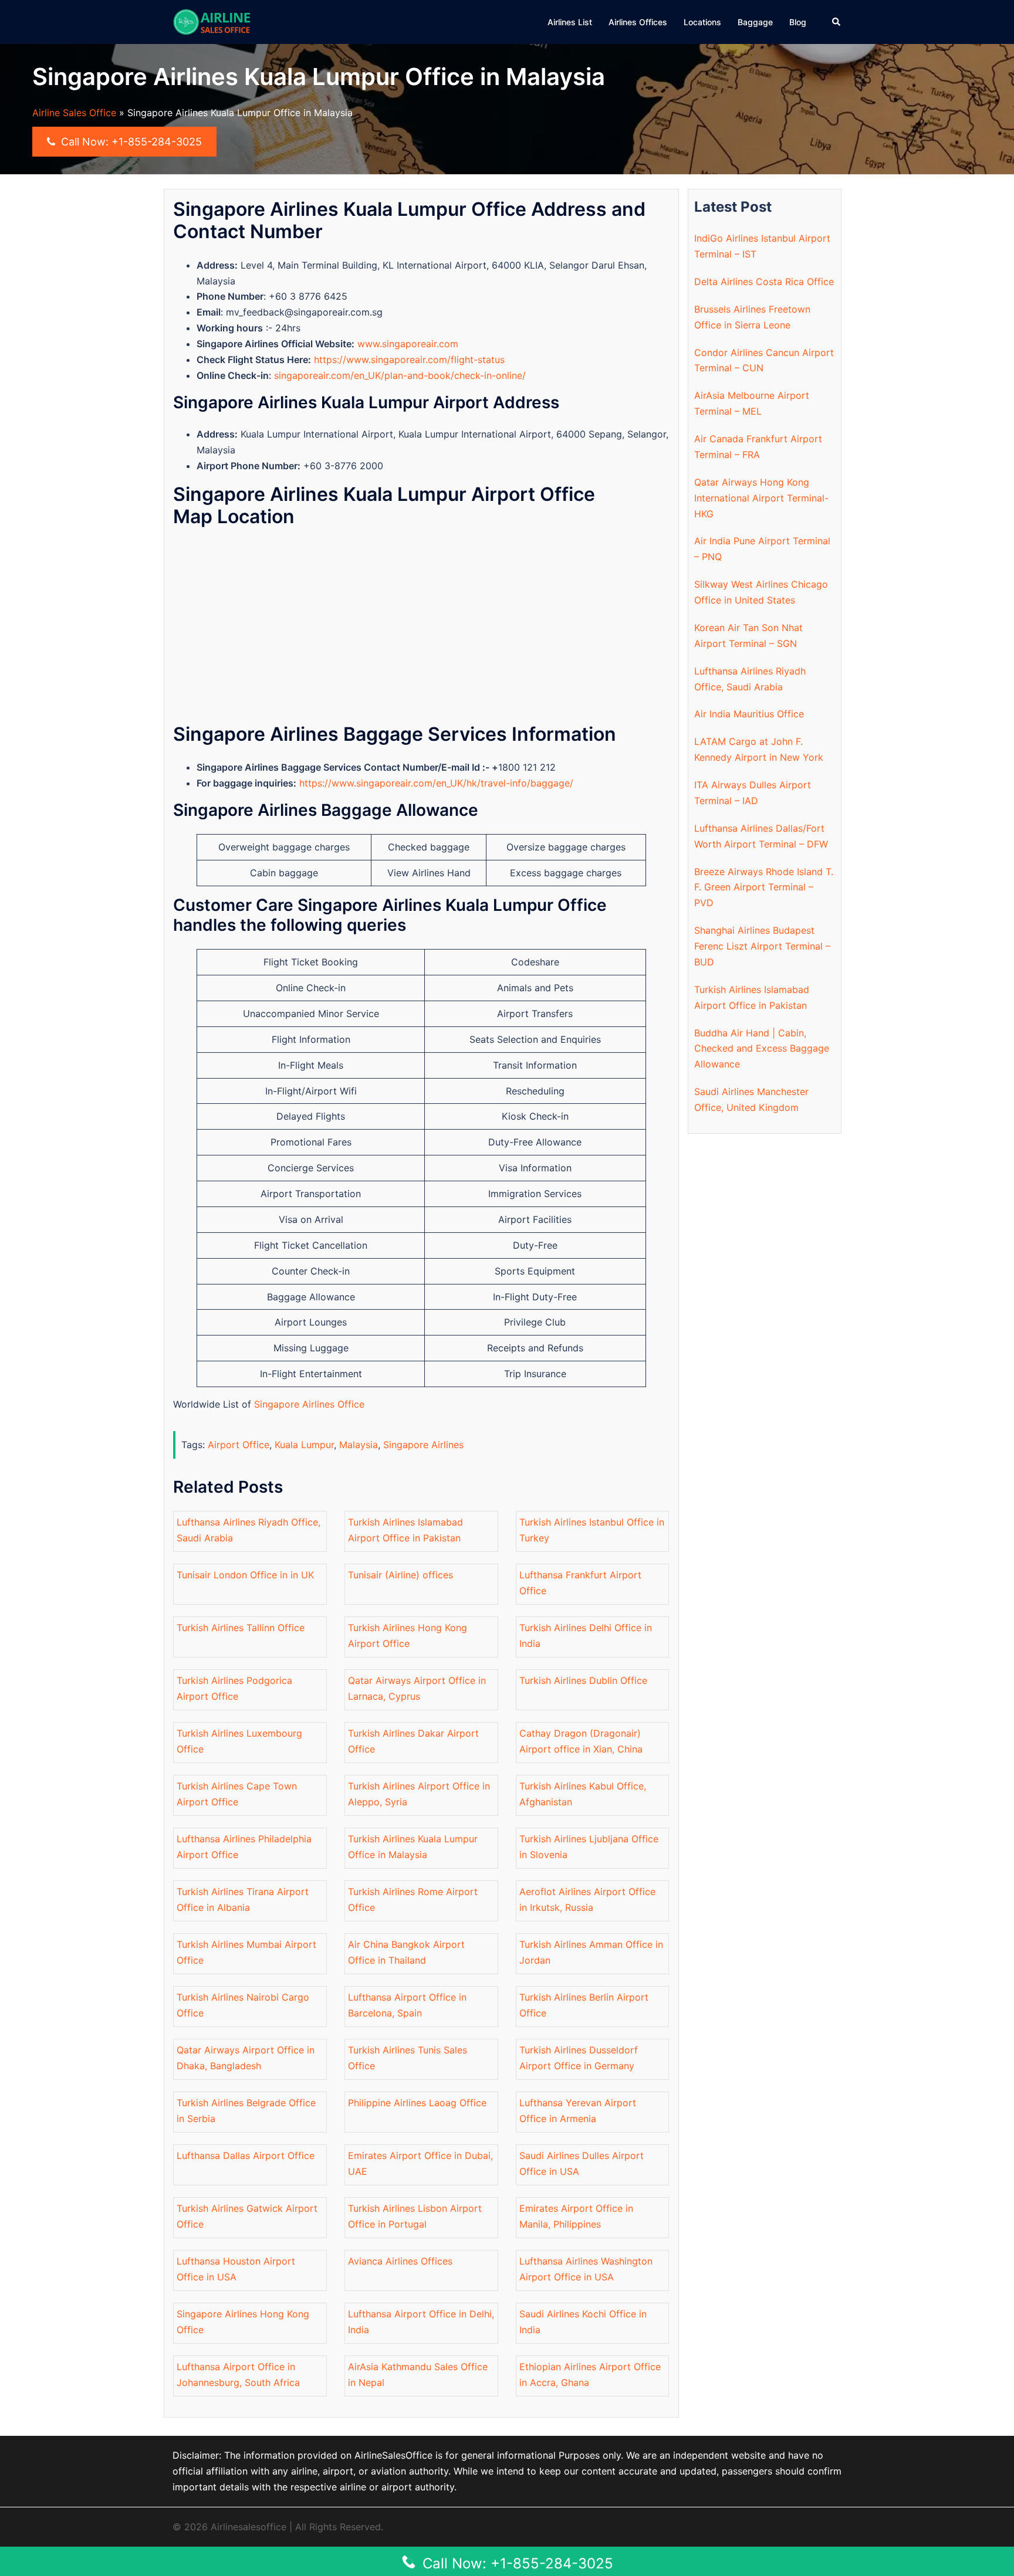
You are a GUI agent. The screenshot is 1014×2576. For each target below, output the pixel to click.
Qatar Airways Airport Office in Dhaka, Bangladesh (246, 2058)
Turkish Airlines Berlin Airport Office (584, 2005)
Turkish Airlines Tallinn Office (241, 1628)
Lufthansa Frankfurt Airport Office (580, 1583)
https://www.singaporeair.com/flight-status (409, 360)
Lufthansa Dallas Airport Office (246, 2155)
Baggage (755, 22)
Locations (702, 22)
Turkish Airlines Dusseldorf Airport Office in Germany (579, 2058)
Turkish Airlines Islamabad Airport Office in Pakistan (405, 1530)
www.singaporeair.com (408, 344)
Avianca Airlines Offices (400, 2261)
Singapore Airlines (423, 1445)
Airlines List (570, 22)
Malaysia (359, 1445)
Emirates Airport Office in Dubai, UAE (420, 2163)
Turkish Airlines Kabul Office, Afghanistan (583, 1794)
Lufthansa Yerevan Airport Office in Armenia (578, 2111)
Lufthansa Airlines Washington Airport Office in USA (586, 2269)
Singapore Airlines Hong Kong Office (243, 2322)
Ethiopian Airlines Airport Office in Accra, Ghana (590, 2375)
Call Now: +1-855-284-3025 (130, 142)
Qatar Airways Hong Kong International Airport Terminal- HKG (761, 498)
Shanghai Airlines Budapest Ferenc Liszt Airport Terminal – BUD (762, 946)
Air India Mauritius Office (749, 714)
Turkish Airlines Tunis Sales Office (408, 2058)
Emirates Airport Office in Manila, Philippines (576, 2216)
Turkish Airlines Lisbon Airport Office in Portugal (415, 2216)
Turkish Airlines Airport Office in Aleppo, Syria (419, 1794)
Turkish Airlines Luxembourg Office (239, 1741)
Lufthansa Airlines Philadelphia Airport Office (244, 1847)
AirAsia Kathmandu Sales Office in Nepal (418, 2375)
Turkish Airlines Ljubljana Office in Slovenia (589, 1847)
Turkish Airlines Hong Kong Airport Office (408, 1636)
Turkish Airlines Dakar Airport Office (413, 1741)
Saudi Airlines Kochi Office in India (583, 2322)
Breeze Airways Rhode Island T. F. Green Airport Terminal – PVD (764, 887)
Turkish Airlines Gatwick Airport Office (247, 2216)
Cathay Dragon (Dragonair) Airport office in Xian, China (581, 1741)
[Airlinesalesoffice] (212, 21)
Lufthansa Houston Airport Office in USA (236, 2269)
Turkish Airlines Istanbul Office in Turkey (592, 1530)
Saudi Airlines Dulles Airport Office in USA (582, 2163)
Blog (798, 22)
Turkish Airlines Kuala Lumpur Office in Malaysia (413, 1847)
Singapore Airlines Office (309, 1404)
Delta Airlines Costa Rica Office (764, 282)
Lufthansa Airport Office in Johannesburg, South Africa (238, 2375)
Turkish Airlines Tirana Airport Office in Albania (243, 1899)
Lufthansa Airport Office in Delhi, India (421, 2322)
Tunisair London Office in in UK (245, 1575)
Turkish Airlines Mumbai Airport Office (246, 1952)
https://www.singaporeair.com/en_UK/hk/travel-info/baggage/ (436, 783)
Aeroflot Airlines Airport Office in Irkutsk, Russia (587, 1899)
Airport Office (239, 1445)
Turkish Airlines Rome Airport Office (413, 1899)
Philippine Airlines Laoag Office (417, 2103)
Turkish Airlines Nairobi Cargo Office (243, 2005)
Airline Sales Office (74, 113)
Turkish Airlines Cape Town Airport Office (237, 1794)
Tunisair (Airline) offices (400, 1575)
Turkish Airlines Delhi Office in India (586, 1636)
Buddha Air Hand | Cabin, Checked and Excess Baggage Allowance (762, 1049)
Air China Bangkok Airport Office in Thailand (406, 1952)
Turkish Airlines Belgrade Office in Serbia (246, 2111)
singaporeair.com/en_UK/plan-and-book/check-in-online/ (400, 375)
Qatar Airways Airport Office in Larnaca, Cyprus (417, 1688)
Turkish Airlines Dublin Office (583, 1680)
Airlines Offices (638, 22)
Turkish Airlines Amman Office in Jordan (591, 1952)
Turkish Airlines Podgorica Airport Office (234, 1688)
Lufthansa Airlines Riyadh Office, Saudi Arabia (249, 1530)
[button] (837, 22)
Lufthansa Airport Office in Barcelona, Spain (407, 2005)
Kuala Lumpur (304, 1445)
